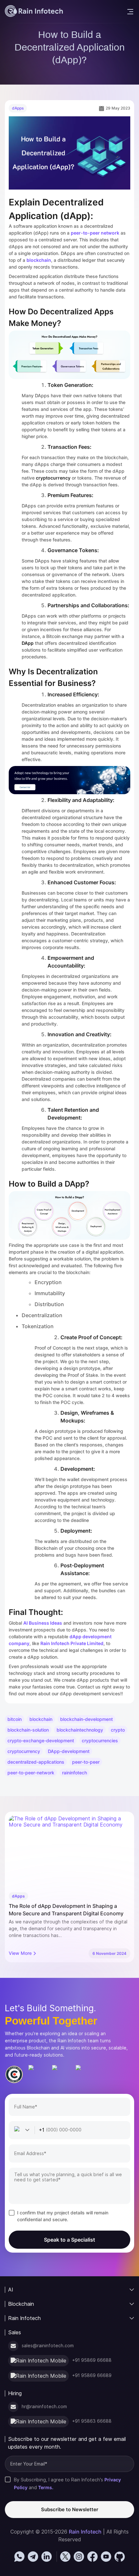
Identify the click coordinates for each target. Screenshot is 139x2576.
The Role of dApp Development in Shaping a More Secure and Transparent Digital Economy (66, 1910)
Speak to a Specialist (69, 2240)
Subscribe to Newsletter (70, 2509)
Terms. (46, 2487)
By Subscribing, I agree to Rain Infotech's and (67, 2483)
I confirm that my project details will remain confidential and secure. (63, 2216)
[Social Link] (19, 2557)
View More (20, 1953)
